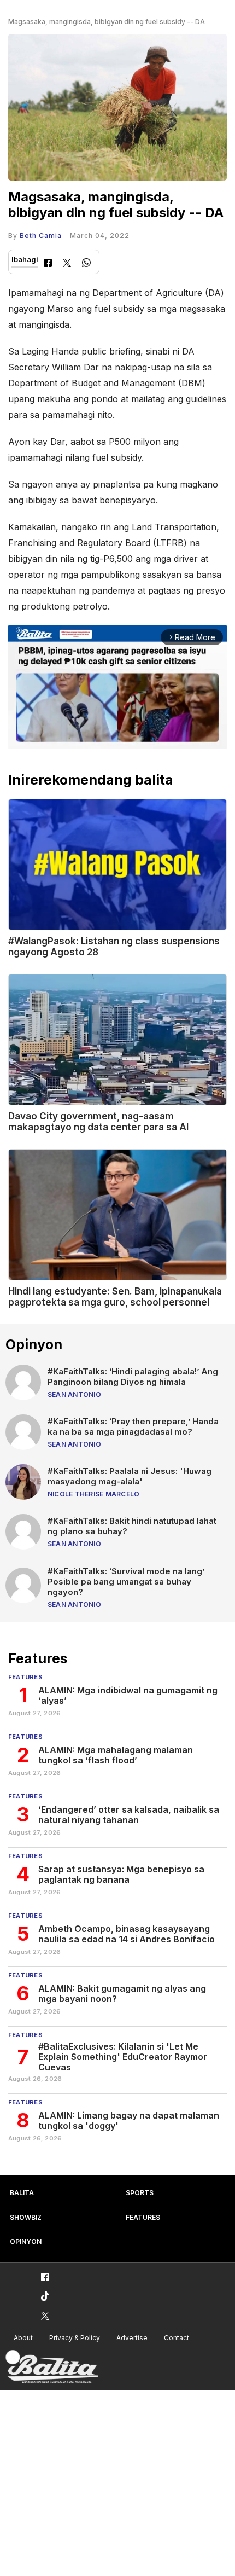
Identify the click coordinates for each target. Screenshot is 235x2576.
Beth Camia (41, 236)
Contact (177, 2338)
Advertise (132, 2338)
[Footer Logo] (52, 2367)
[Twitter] (67, 264)
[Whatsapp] (86, 264)
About (23, 2338)
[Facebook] (48, 264)
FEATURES (143, 2217)
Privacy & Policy (75, 2338)
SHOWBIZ (26, 2217)
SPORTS (140, 2193)
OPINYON (26, 2241)
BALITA (22, 2193)
